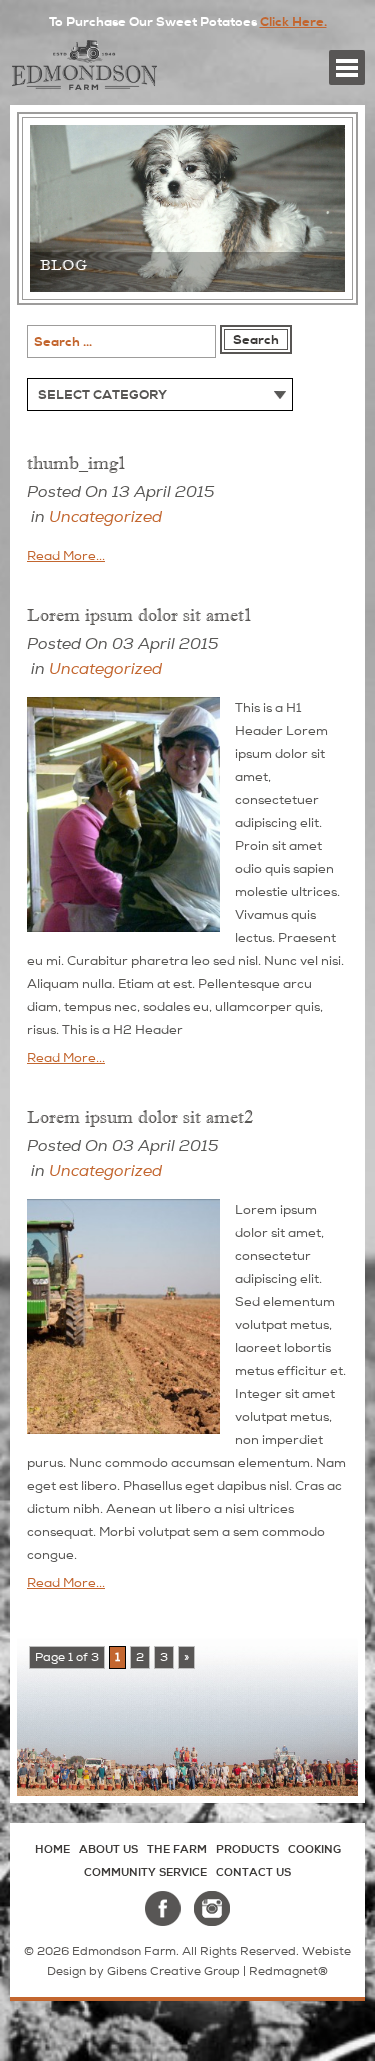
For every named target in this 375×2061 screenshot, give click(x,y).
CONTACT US (253, 1872)
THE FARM (177, 1849)
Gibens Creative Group (173, 1971)
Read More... (66, 556)
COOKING (314, 1849)
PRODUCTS (247, 1849)
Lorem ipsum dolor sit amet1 (139, 615)
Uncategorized (105, 517)
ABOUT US (108, 1849)
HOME (52, 1849)
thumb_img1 (76, 463)
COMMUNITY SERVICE (145, 1872)
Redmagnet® (288, 1971)
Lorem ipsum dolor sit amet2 (140, 1117)
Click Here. (293, 22)
